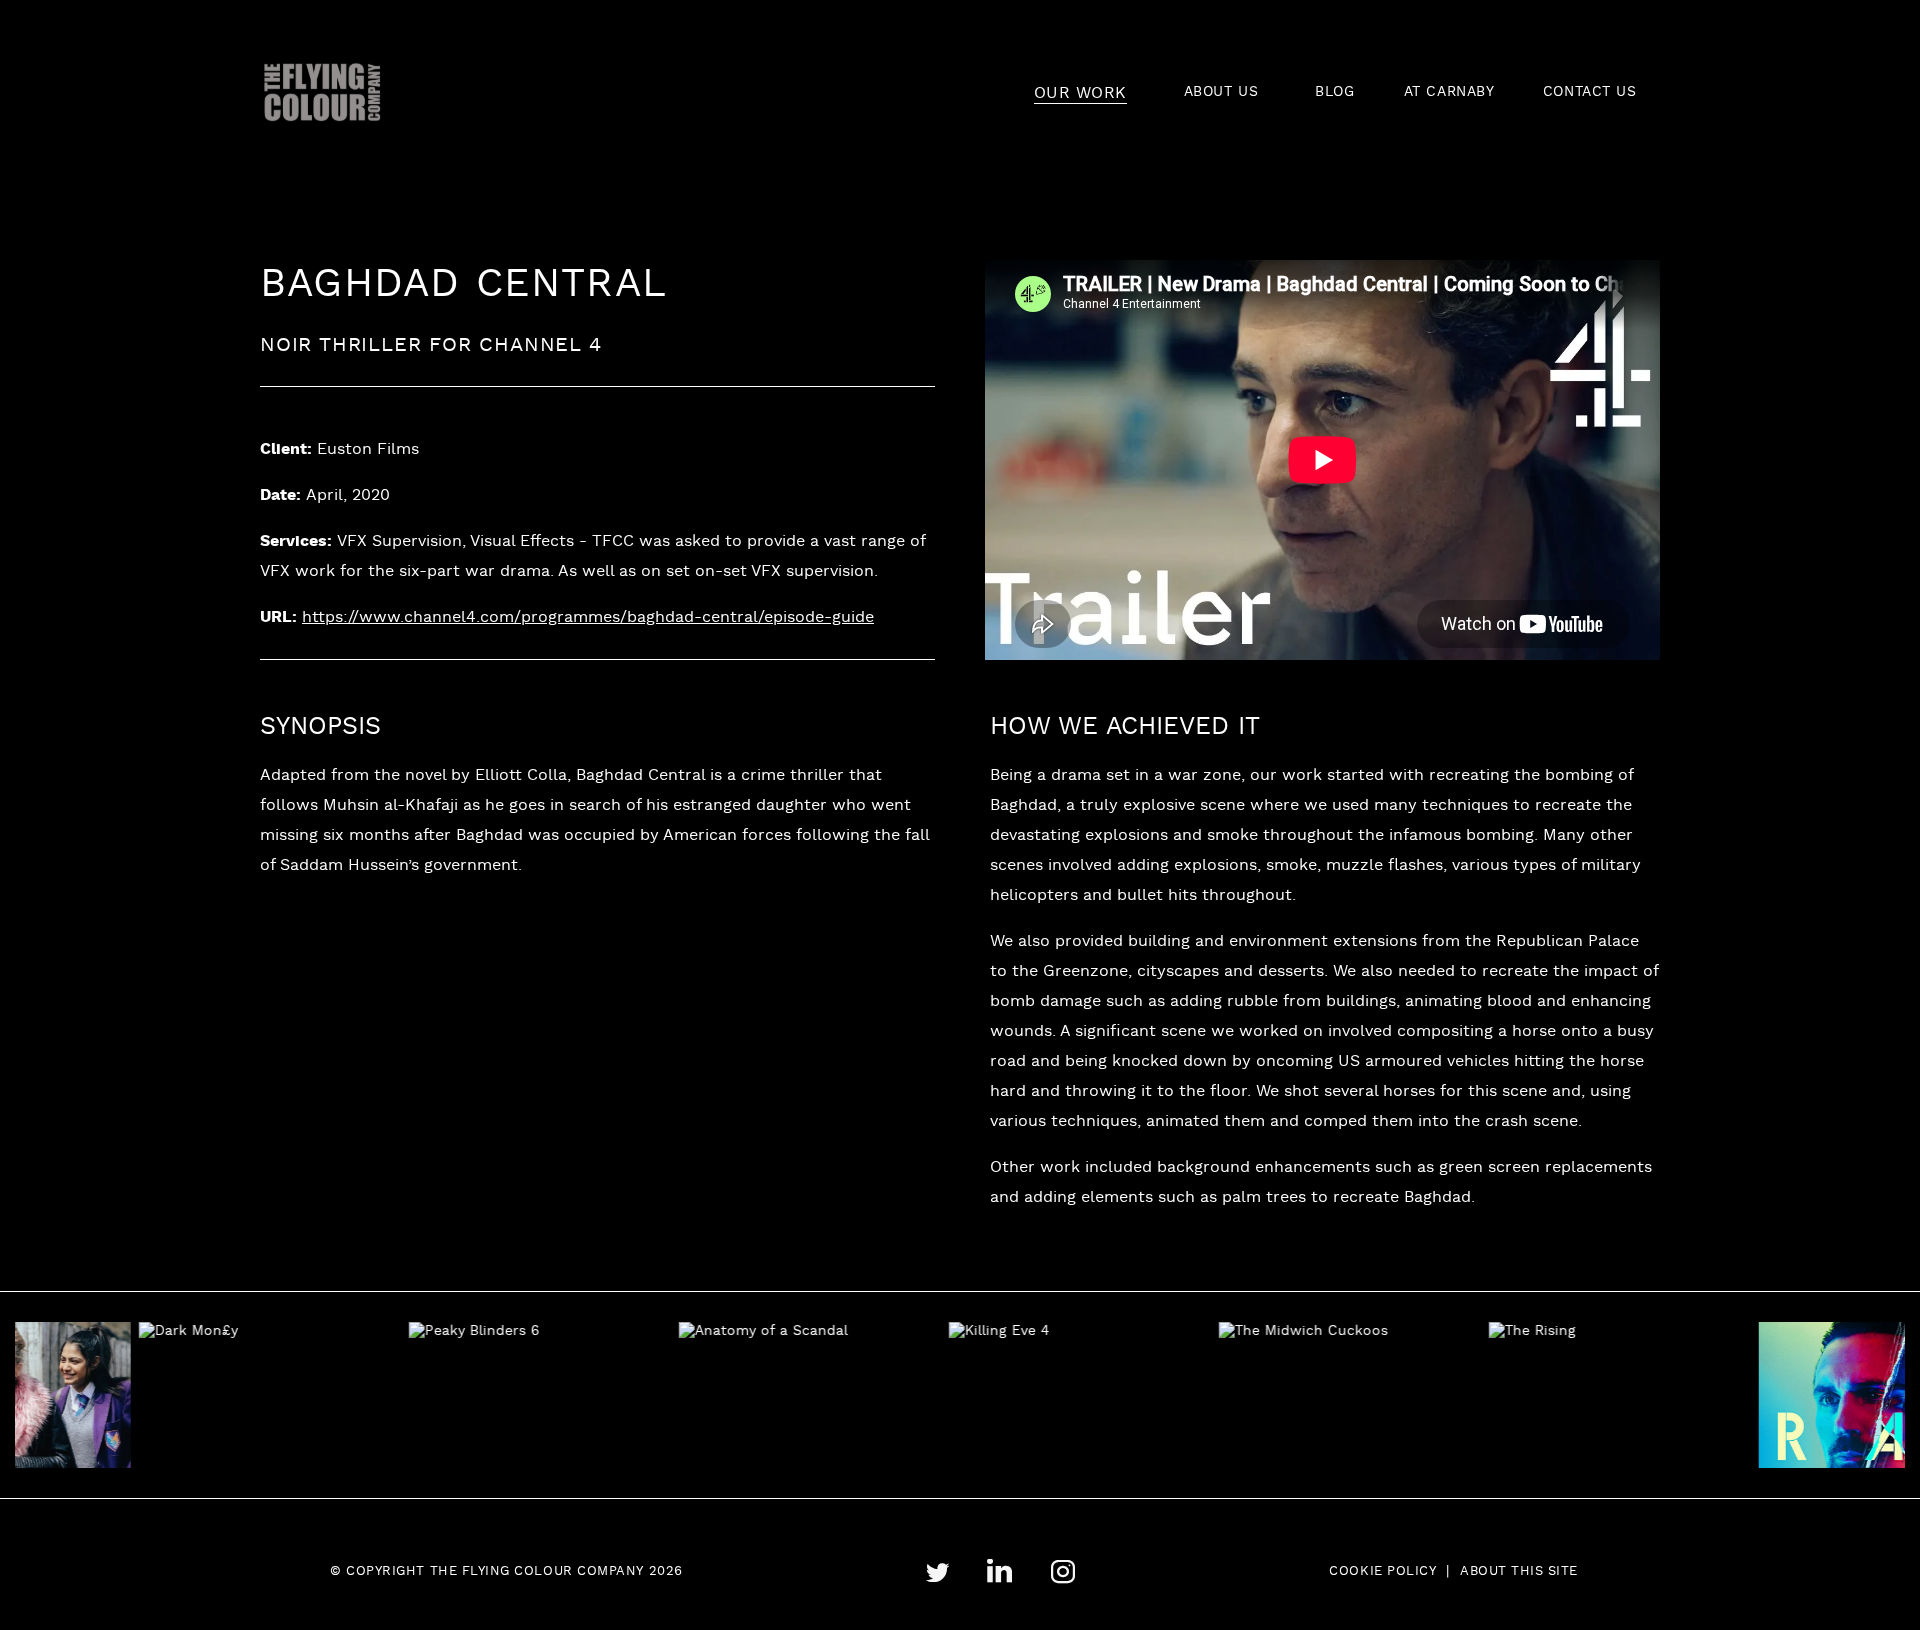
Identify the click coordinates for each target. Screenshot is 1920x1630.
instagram (1062, 1572)
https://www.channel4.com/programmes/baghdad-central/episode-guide (588, 618)
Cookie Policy (1382, 1572)
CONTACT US (1590, 92)
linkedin (999, 1571)
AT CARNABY (1449, 92)
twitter (937, 1572)
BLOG (1334, 92)
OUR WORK (1080, 93)
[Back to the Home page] (322, 92)
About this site (1519, 1572)
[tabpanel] (233, 1395)
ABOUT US (1221, 92)
